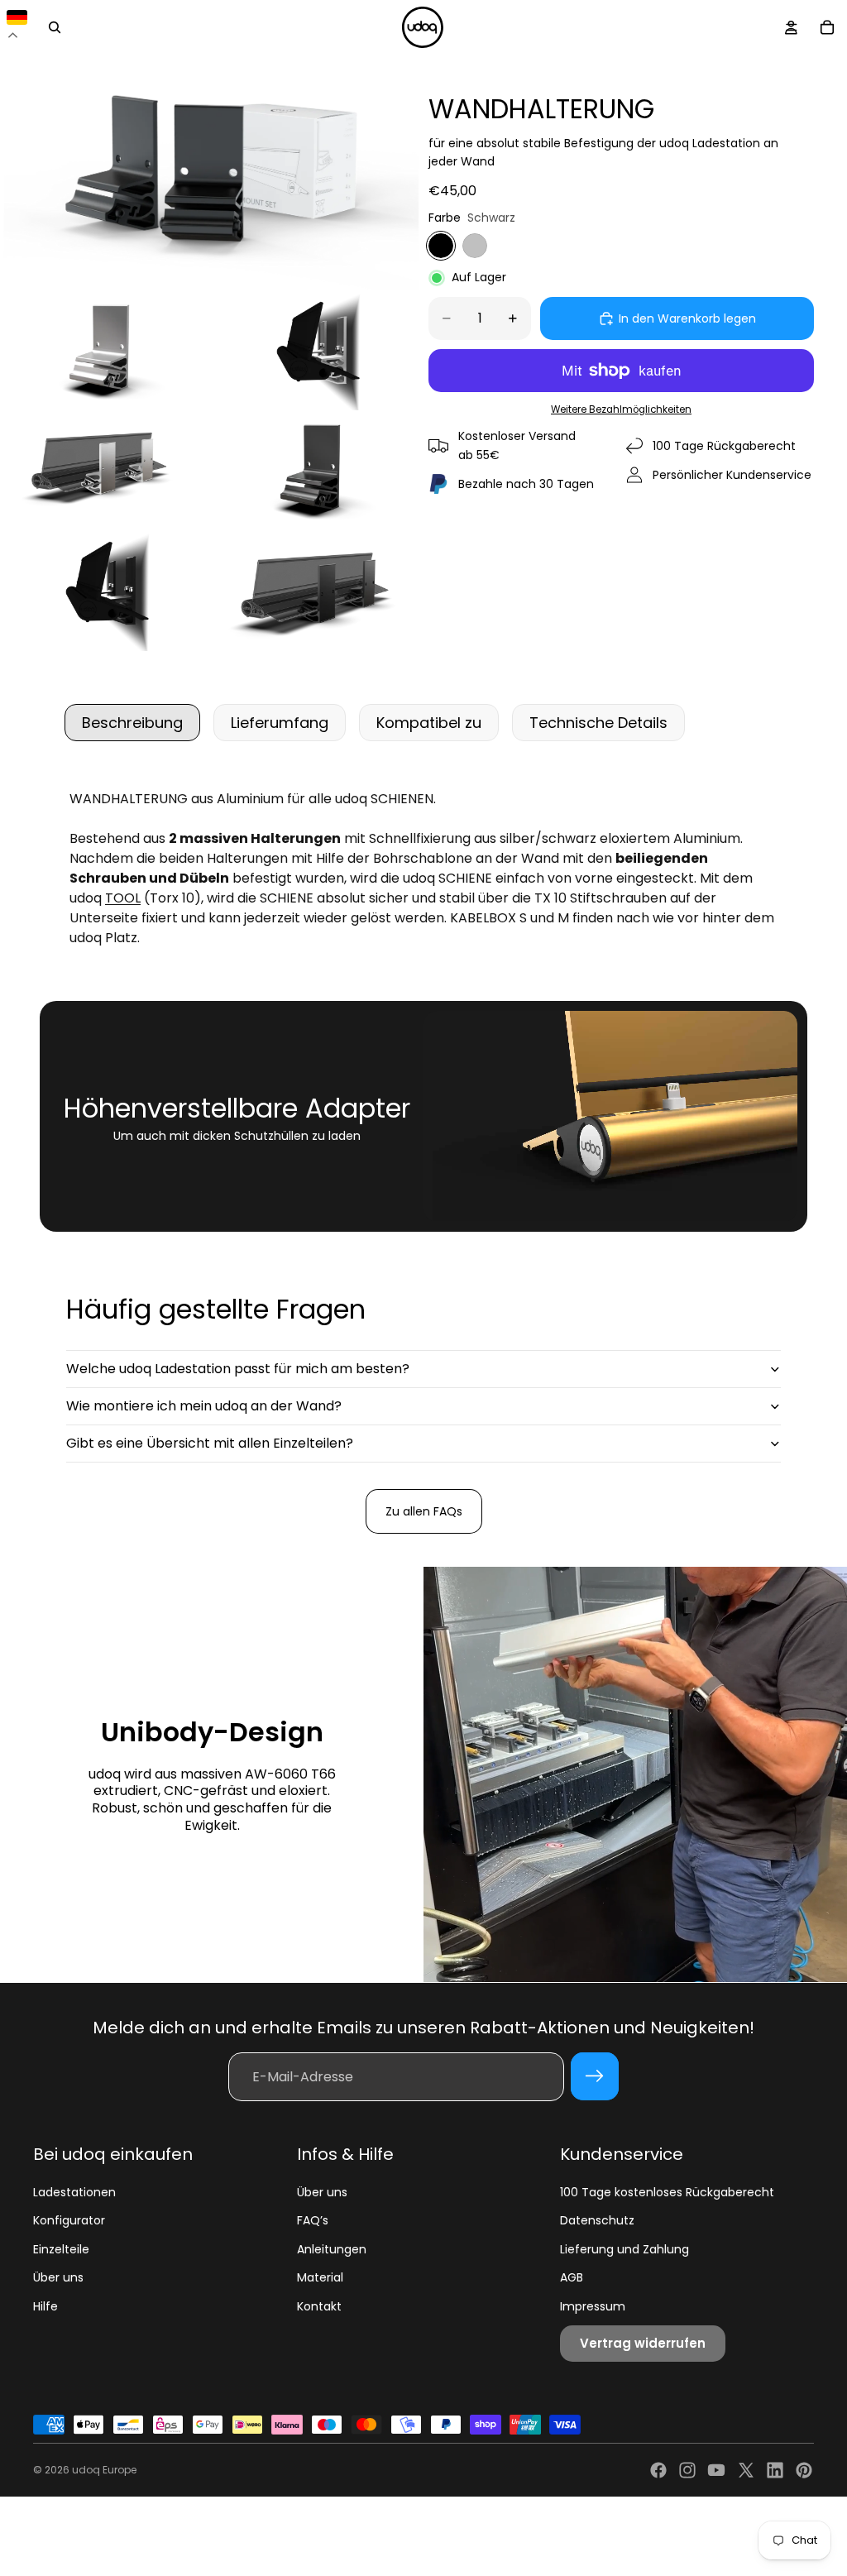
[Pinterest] (804, 2470)
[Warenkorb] (827, 27)
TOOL (123, 898)
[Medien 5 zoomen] (315, 472)
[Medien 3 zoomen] (315, 352)
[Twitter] (746, 2470)
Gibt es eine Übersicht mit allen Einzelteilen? (210, 1443)
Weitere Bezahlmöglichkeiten (621, 409)
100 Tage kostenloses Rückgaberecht (667, 2192)
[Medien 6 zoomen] (104, 592)
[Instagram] (687, 2470)
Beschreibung (132, 723)
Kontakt (319, 2306)
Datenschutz (597, 2220)
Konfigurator (69, 2220)
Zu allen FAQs (424, 1511)
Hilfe (45, 2306)
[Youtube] (716, 2470)
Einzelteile (61, 2249)
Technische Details (598, 723)
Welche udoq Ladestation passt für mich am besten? (238, 1369)
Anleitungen (332, 2249)
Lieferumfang (280, 723)
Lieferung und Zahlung (624, 2249)
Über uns (58, 2277)
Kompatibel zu (429, 723)
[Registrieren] (595, 2076)
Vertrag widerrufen (643, 2343)
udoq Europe (104, 2470)
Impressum (593, 2306)
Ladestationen (74, 2192)
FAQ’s (313, 2220)
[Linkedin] (775, 2470)
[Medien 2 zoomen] (104, 352)
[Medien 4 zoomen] (104, 472)
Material (320, 2277)
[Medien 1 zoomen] (209, 172)
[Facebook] (658, 2470)
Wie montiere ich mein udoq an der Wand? (204, 1406)
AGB (572, 2277)
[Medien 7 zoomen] (315, 592)
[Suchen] (55, 27)
